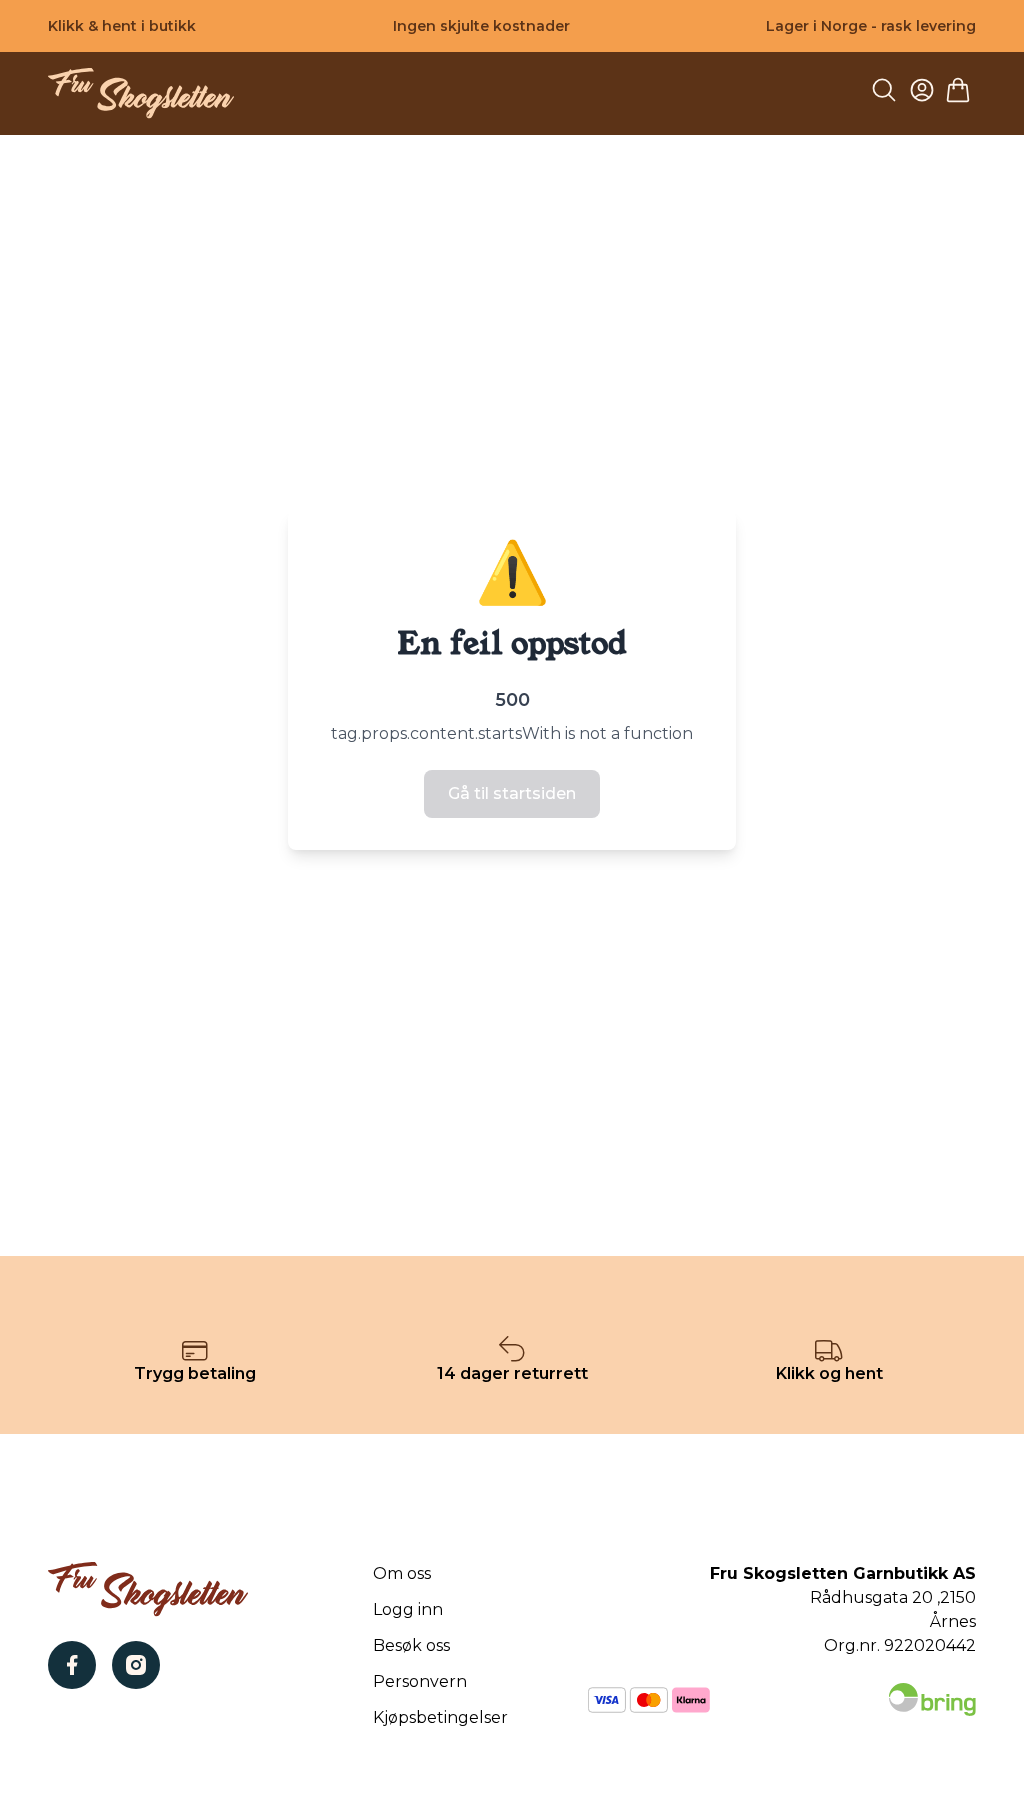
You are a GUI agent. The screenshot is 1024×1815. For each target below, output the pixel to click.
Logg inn (408, 1609)
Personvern (420, 1681)
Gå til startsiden (512, 793)
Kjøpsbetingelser (440, 1717)
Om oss (402, 1573)
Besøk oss (411, 1645)
